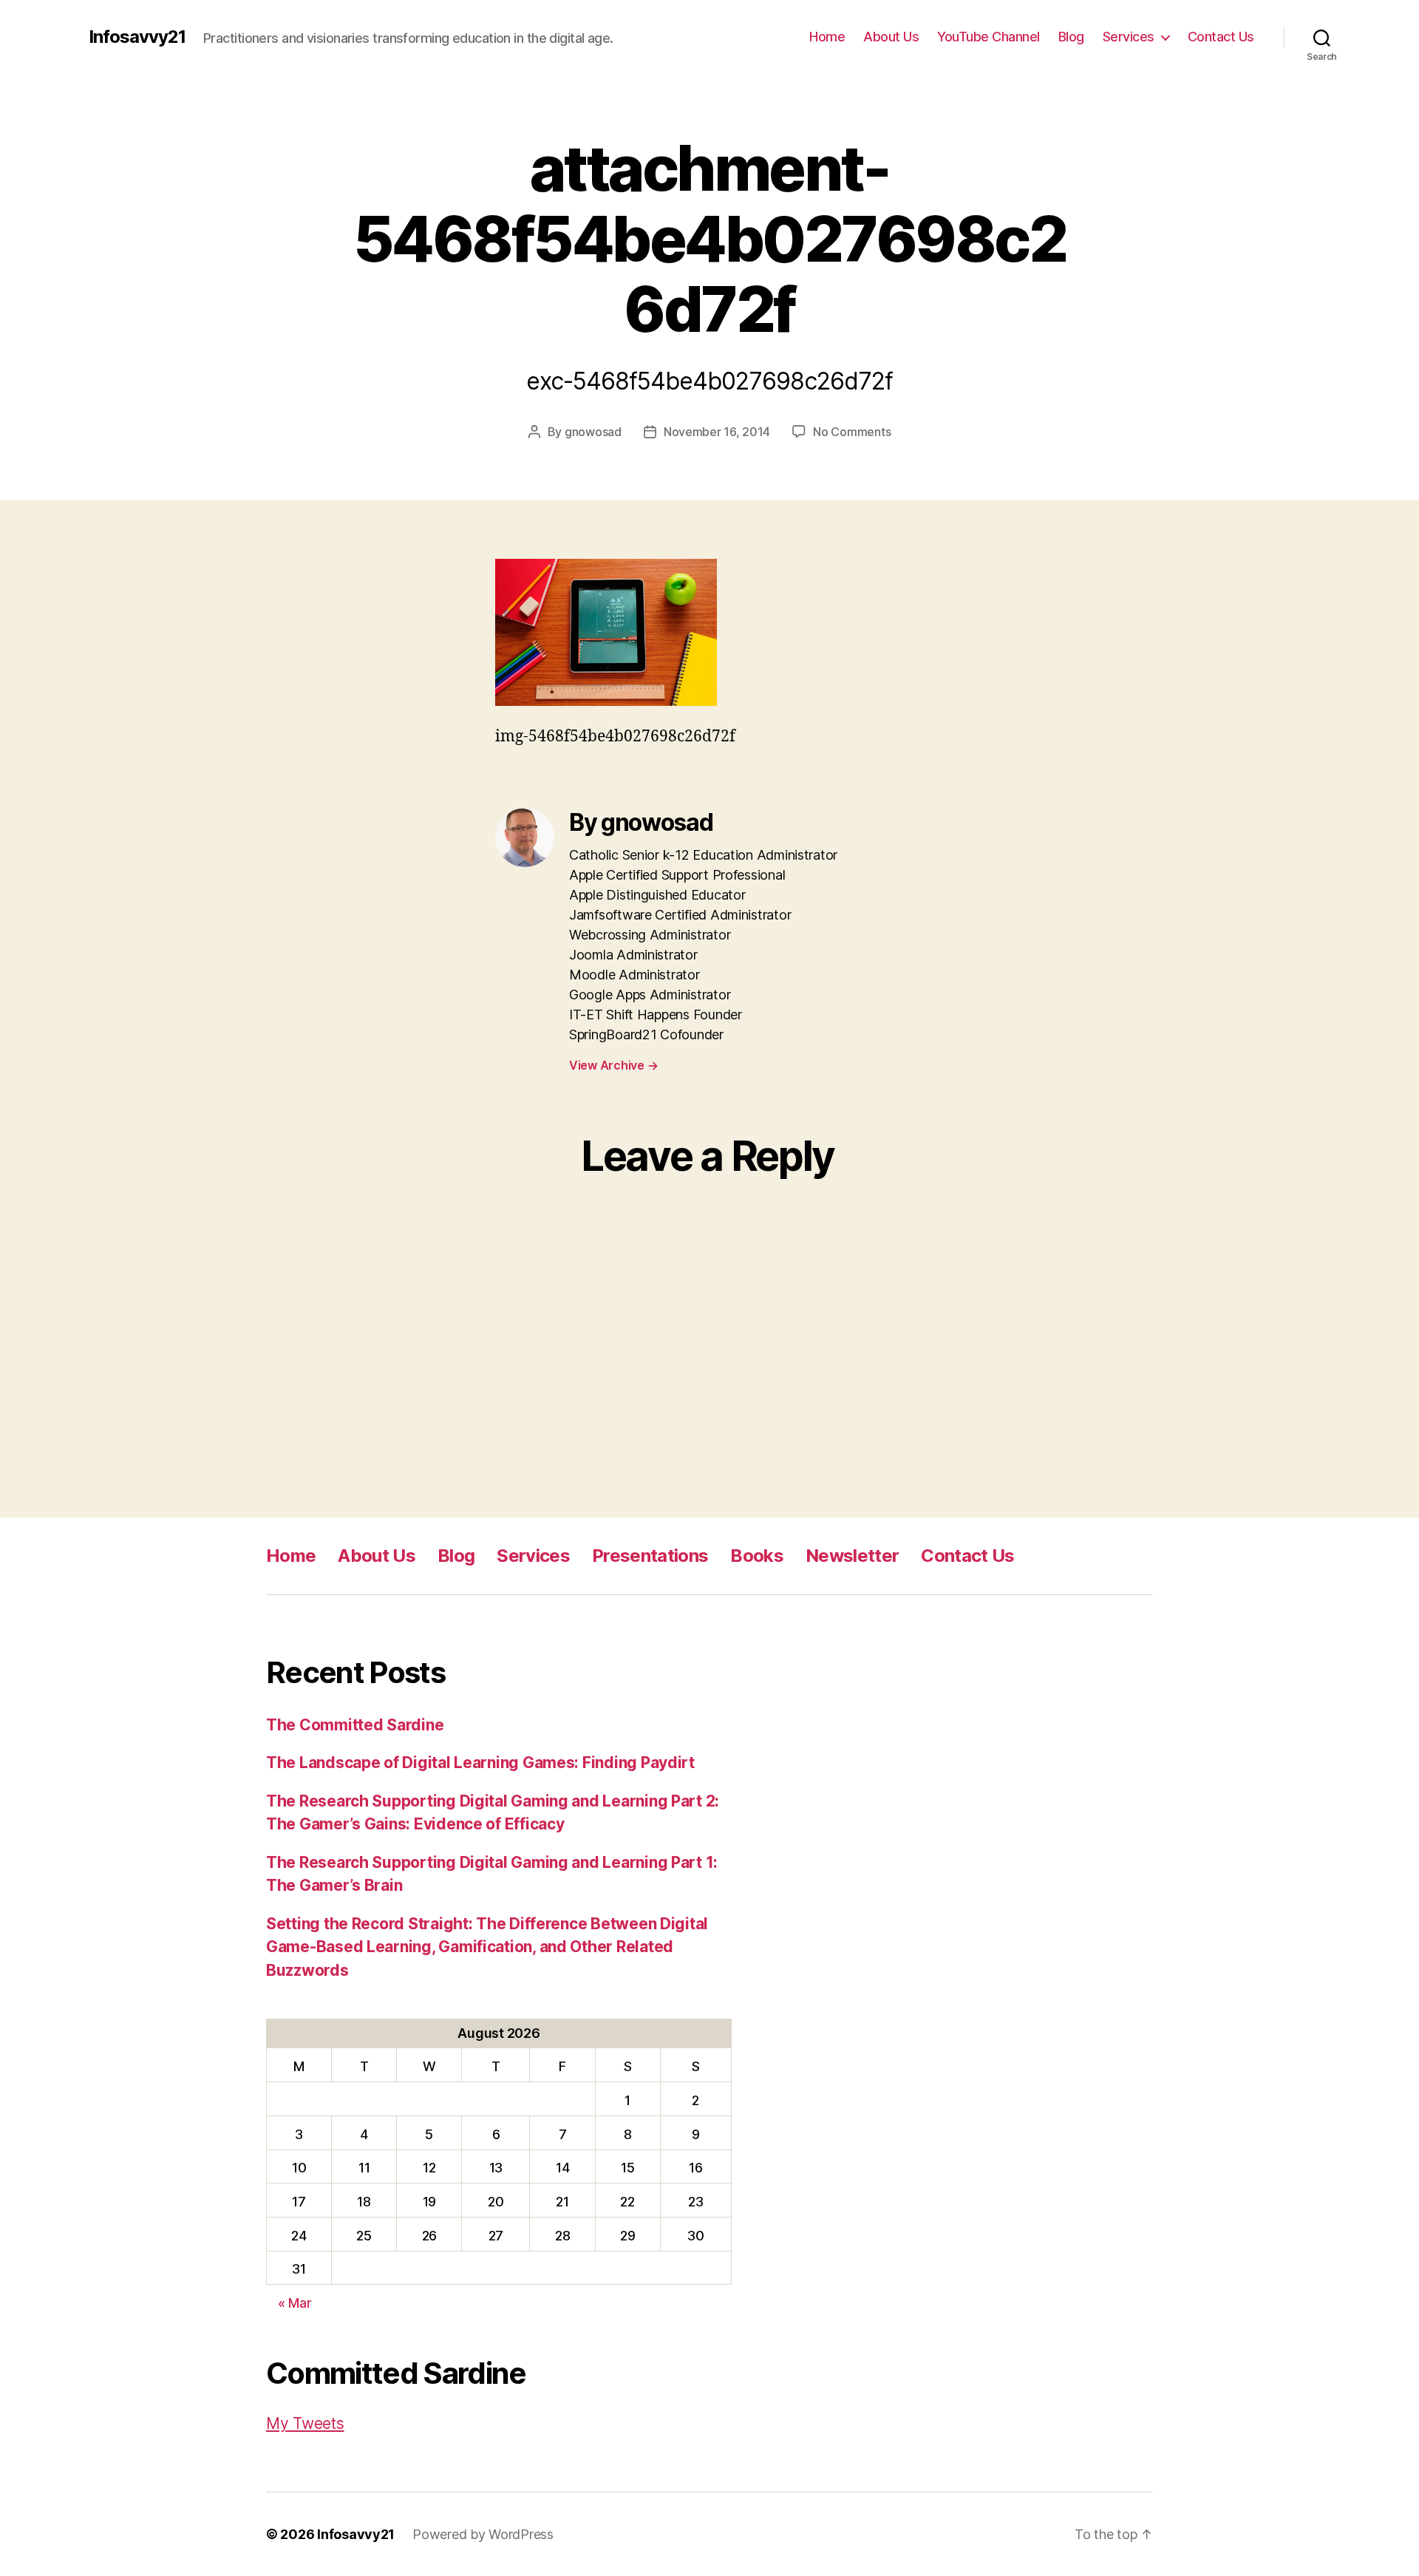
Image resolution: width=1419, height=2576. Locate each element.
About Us (891, 37)
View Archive (613, 1065)
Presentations (650, 1556)
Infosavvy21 (137, 37)
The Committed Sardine (355, 1725)
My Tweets (305, 2423)
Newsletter (852, 1556)
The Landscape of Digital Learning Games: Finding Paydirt (480, 1763)
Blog (1071, 37)
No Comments (852, 432)
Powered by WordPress (483, 2534)
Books (757, 1556)
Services (1129, 37)
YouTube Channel (988, 37)
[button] (606, 633)
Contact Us (1221, 37)
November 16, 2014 (717, 432)
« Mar (295, 2303)
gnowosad (593, 432)
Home (827, 37)
